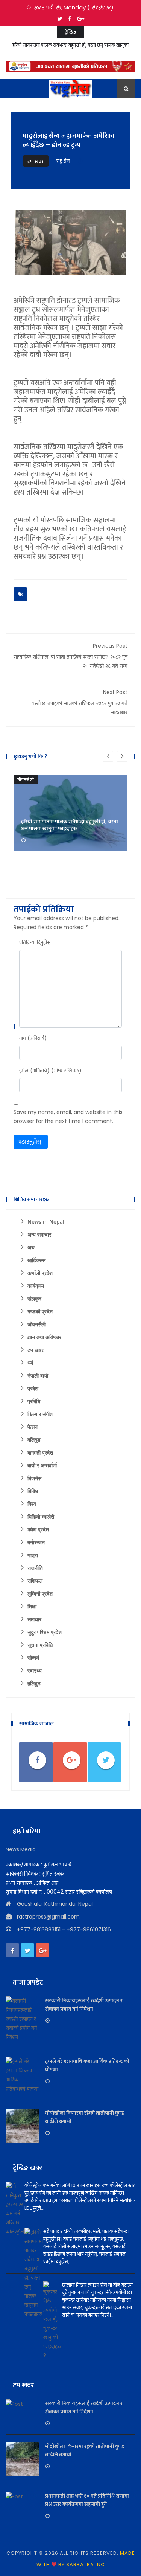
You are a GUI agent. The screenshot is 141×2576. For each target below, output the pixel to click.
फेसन (33, 1427)
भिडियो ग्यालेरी (41, 1517)
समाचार (34, 1619)
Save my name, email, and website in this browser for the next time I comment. (68, 1117)
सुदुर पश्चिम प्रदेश (45, 1632)
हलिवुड (34, 1683)
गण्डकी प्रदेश (40, 1311)
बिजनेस (34, 1478)
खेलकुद (34, 1299)
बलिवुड (34, 1440)
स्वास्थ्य (35, 1670)
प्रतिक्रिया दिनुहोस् (35, 942)
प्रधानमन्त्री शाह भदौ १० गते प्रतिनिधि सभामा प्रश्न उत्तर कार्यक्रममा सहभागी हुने (87, 2500)
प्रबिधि (34, 1401)
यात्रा (33, 1555)
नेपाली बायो (38, 1376)
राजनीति (35, 1568)
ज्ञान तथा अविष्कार (44, 1337)
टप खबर (36, 161)
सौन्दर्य (33, 1658)
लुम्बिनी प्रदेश (40, 1594)
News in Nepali (47, 1222)
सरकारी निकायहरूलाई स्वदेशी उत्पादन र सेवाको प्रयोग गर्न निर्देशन (84, 2005)
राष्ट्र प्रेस (64, 161)
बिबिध (33, 1491)
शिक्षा (32, 1606)
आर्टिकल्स (36, 1260)
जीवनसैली (26, 779)
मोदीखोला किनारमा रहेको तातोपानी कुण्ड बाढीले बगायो (85, 2117)
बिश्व (32, 1504)
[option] (70, 813)
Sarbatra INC (86, 2564)
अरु (31, 1247)
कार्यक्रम (36, 1286)
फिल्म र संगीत (40, 1414)
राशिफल (35, 1581)
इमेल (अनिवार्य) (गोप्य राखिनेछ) (50, 1071)
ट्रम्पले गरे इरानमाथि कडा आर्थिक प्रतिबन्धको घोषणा (87, 2065)
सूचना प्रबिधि (40, 1645)
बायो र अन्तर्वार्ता (42, 1465)
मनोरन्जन (36, 1542)
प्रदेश (33, 1388)
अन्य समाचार (39, 1234)
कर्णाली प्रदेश (40, 1273)
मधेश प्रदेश (38, 1529)
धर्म (30, 1363)
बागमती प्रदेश (40, 1452)
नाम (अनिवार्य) (33, 1038)
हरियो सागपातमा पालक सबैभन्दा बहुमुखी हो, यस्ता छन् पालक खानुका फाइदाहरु (70, 50)
